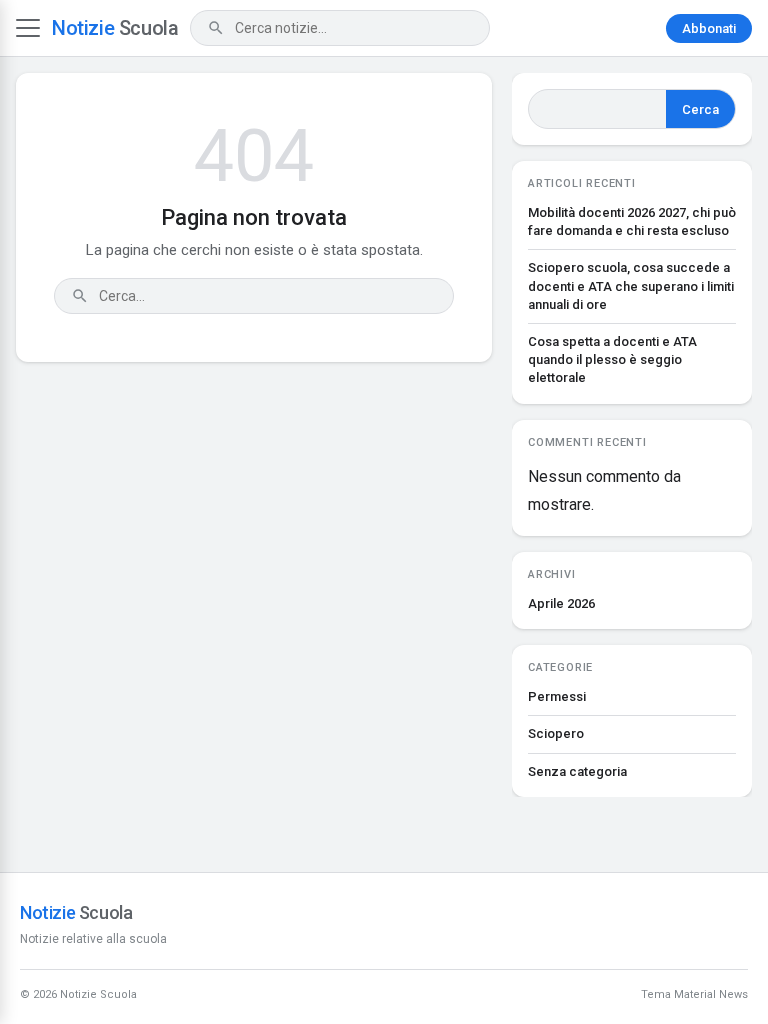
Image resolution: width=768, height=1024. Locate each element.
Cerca (700, 109)
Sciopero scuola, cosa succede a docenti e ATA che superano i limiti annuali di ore (631, 285)
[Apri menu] (28, 28)
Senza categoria (577, 771)
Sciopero (556, 733)
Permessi (557, 696)
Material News (711, 994)
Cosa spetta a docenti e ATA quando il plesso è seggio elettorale (612, 359)
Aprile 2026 (561, 603)
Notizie (115, 28)
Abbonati (709, 28)
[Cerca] (216, 28)
